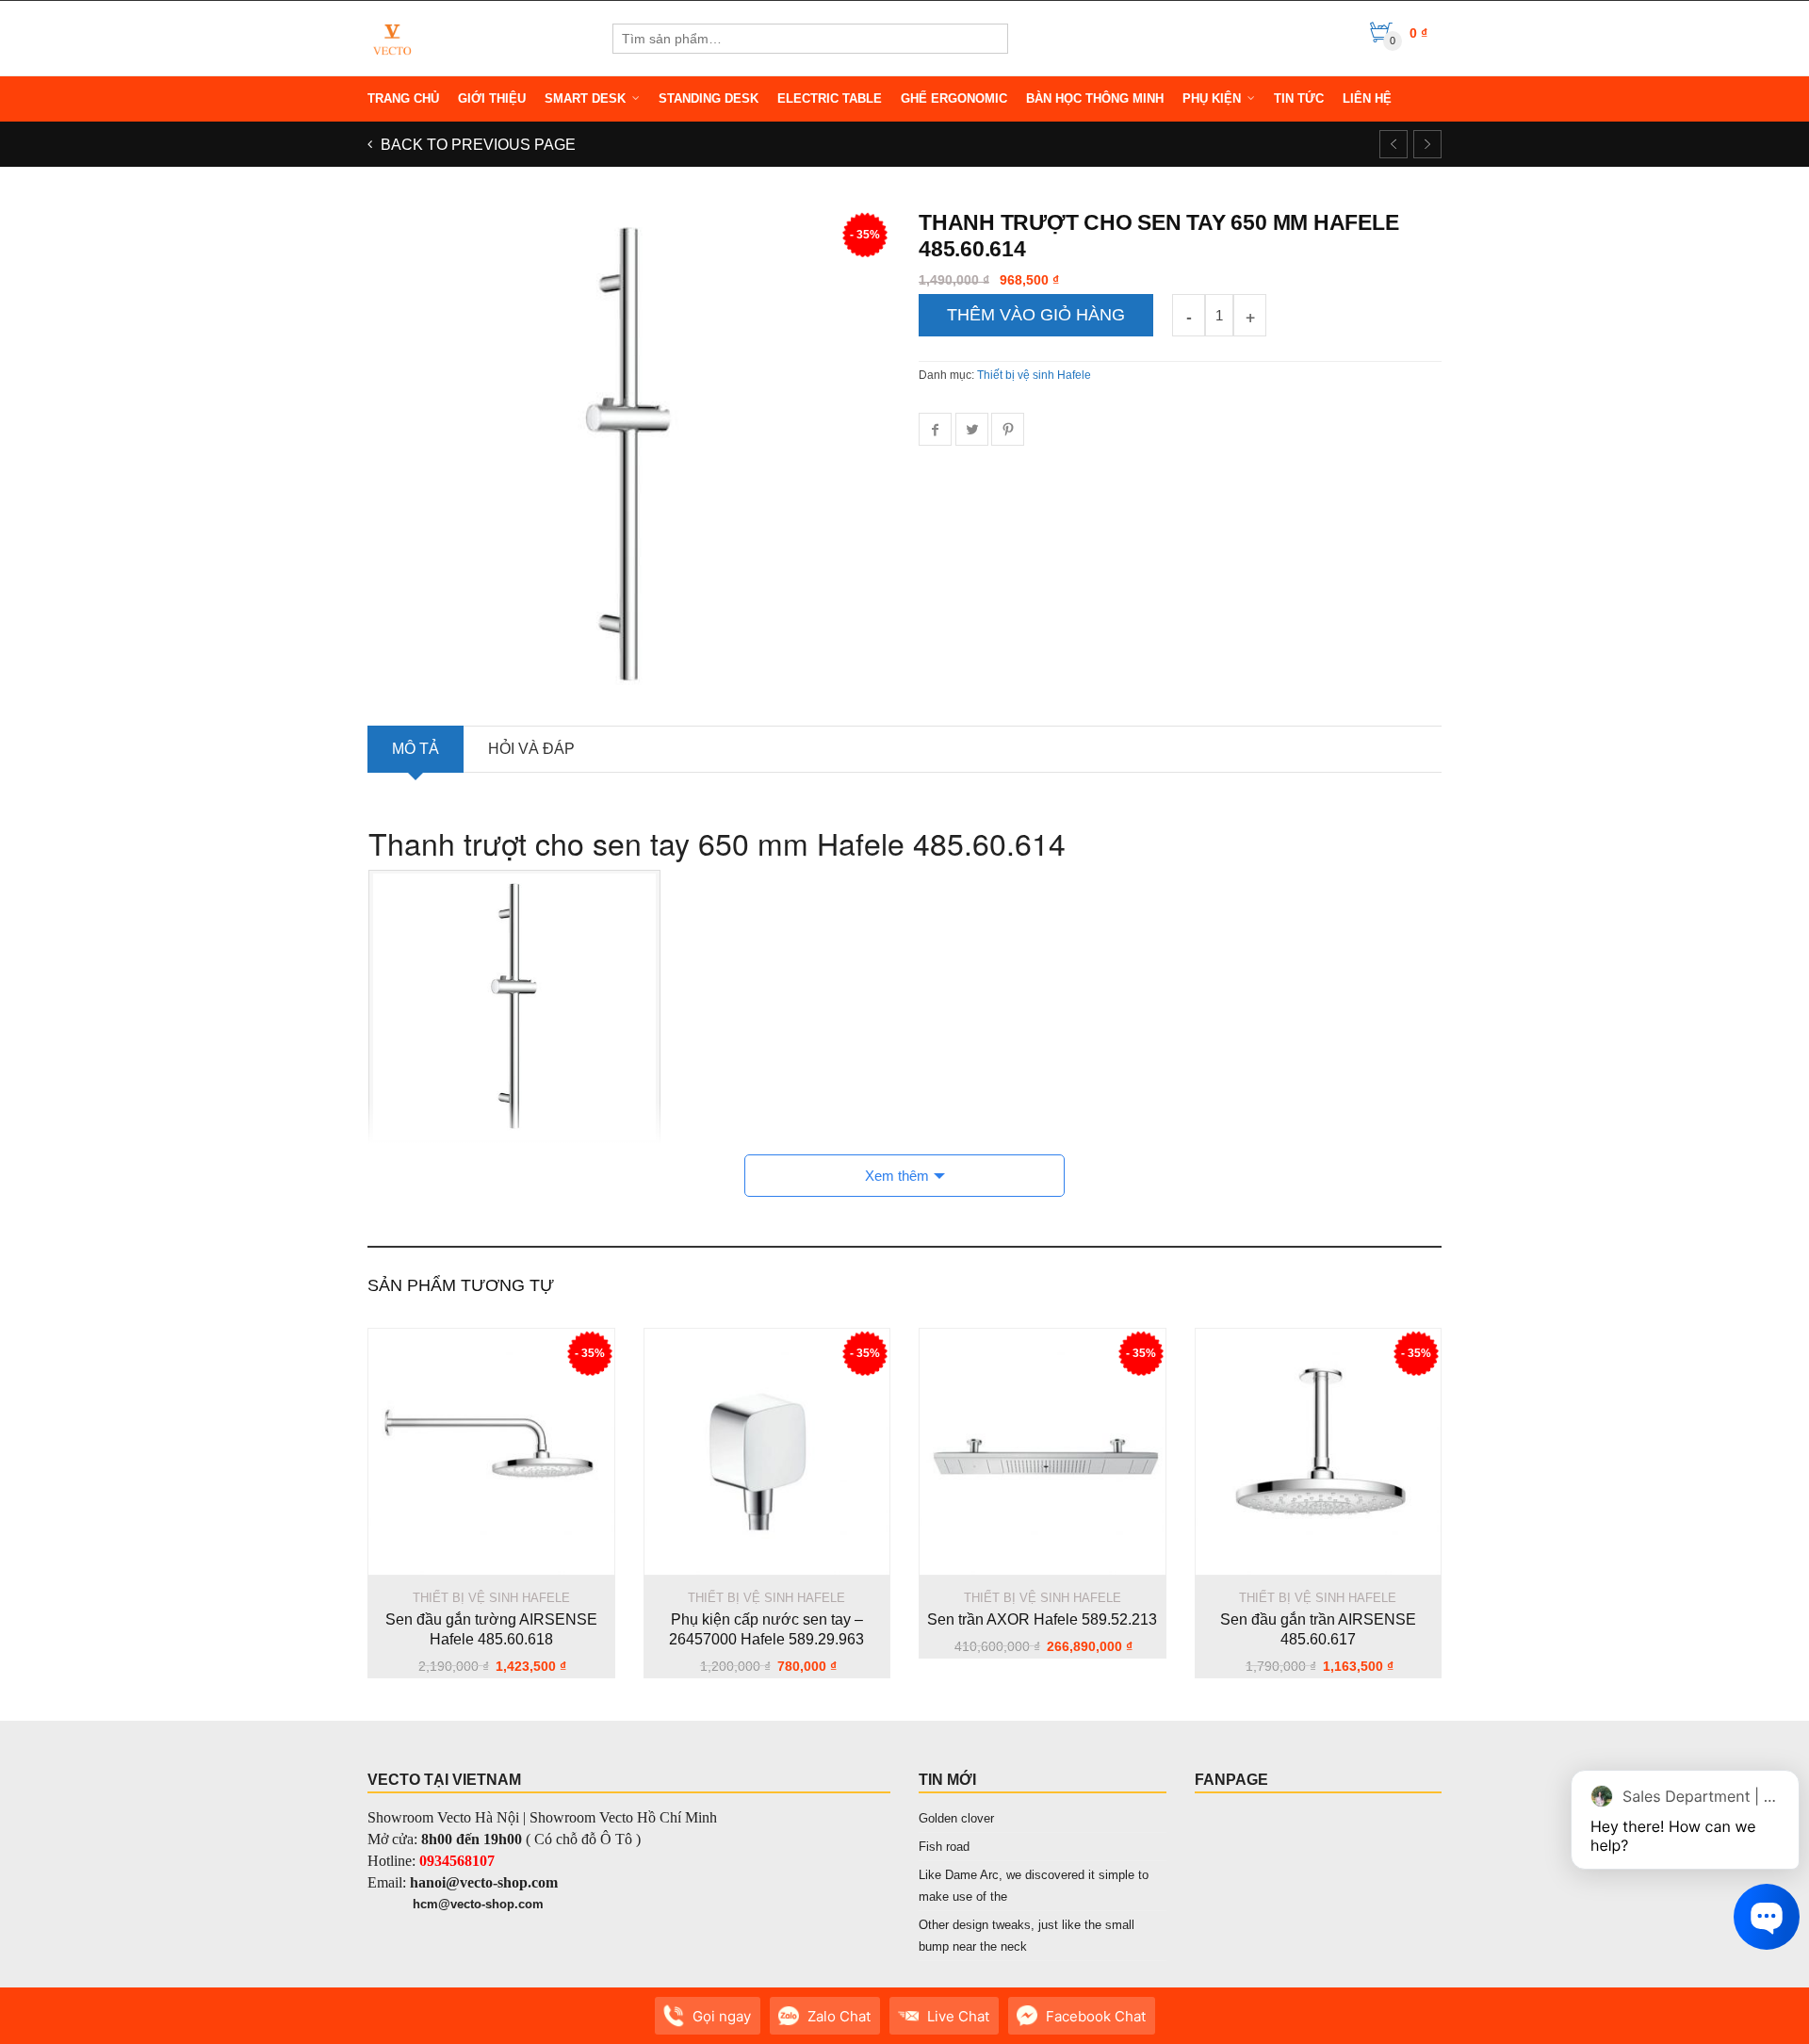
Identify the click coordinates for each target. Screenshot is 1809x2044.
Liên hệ (1367, 98)
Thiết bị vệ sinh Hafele (1034, 375)
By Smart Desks (489, 2025)
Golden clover (956, 1818)
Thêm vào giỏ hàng (1036, 315)
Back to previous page (476, 145)
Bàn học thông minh (1095, 98)
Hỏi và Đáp (531, 749)
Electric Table (830, 98)
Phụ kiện (1212, 98)
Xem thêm (897, 1176)
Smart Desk (585, 98)
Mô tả (416, 749)
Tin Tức (1299, 98)
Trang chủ (403, 98)
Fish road (944, 1847)
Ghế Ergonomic (954, 98)
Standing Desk (709, 98)
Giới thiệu (492, 98)
